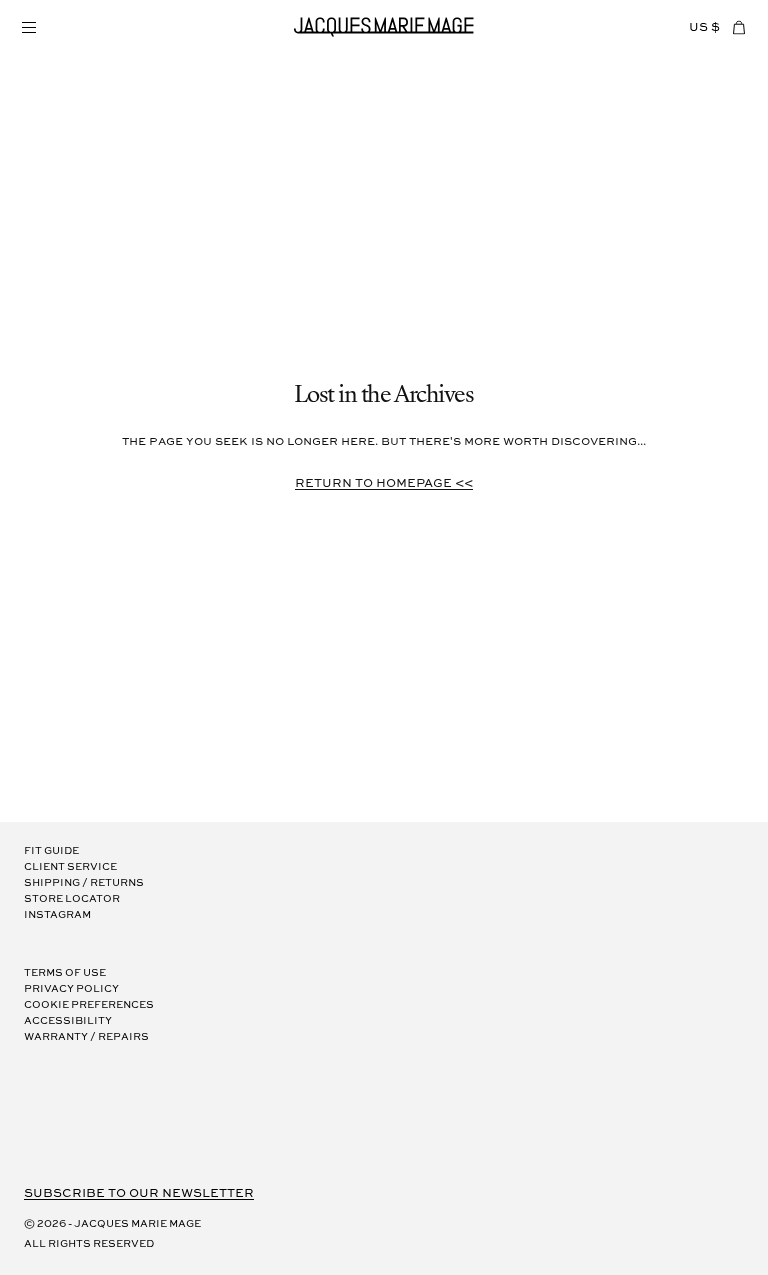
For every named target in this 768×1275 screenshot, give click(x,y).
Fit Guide (51, 851)
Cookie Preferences (89, 1005)
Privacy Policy (71, 989)
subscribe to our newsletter (139, 1193)
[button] (28, 27)
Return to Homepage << (384, 483)
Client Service (70, 867)
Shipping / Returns (84, 883)
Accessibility (68, 1021)
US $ (704, 27)
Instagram (57, 915)
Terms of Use (65, 973)
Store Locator (72, 899)
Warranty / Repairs (86, 1037)
